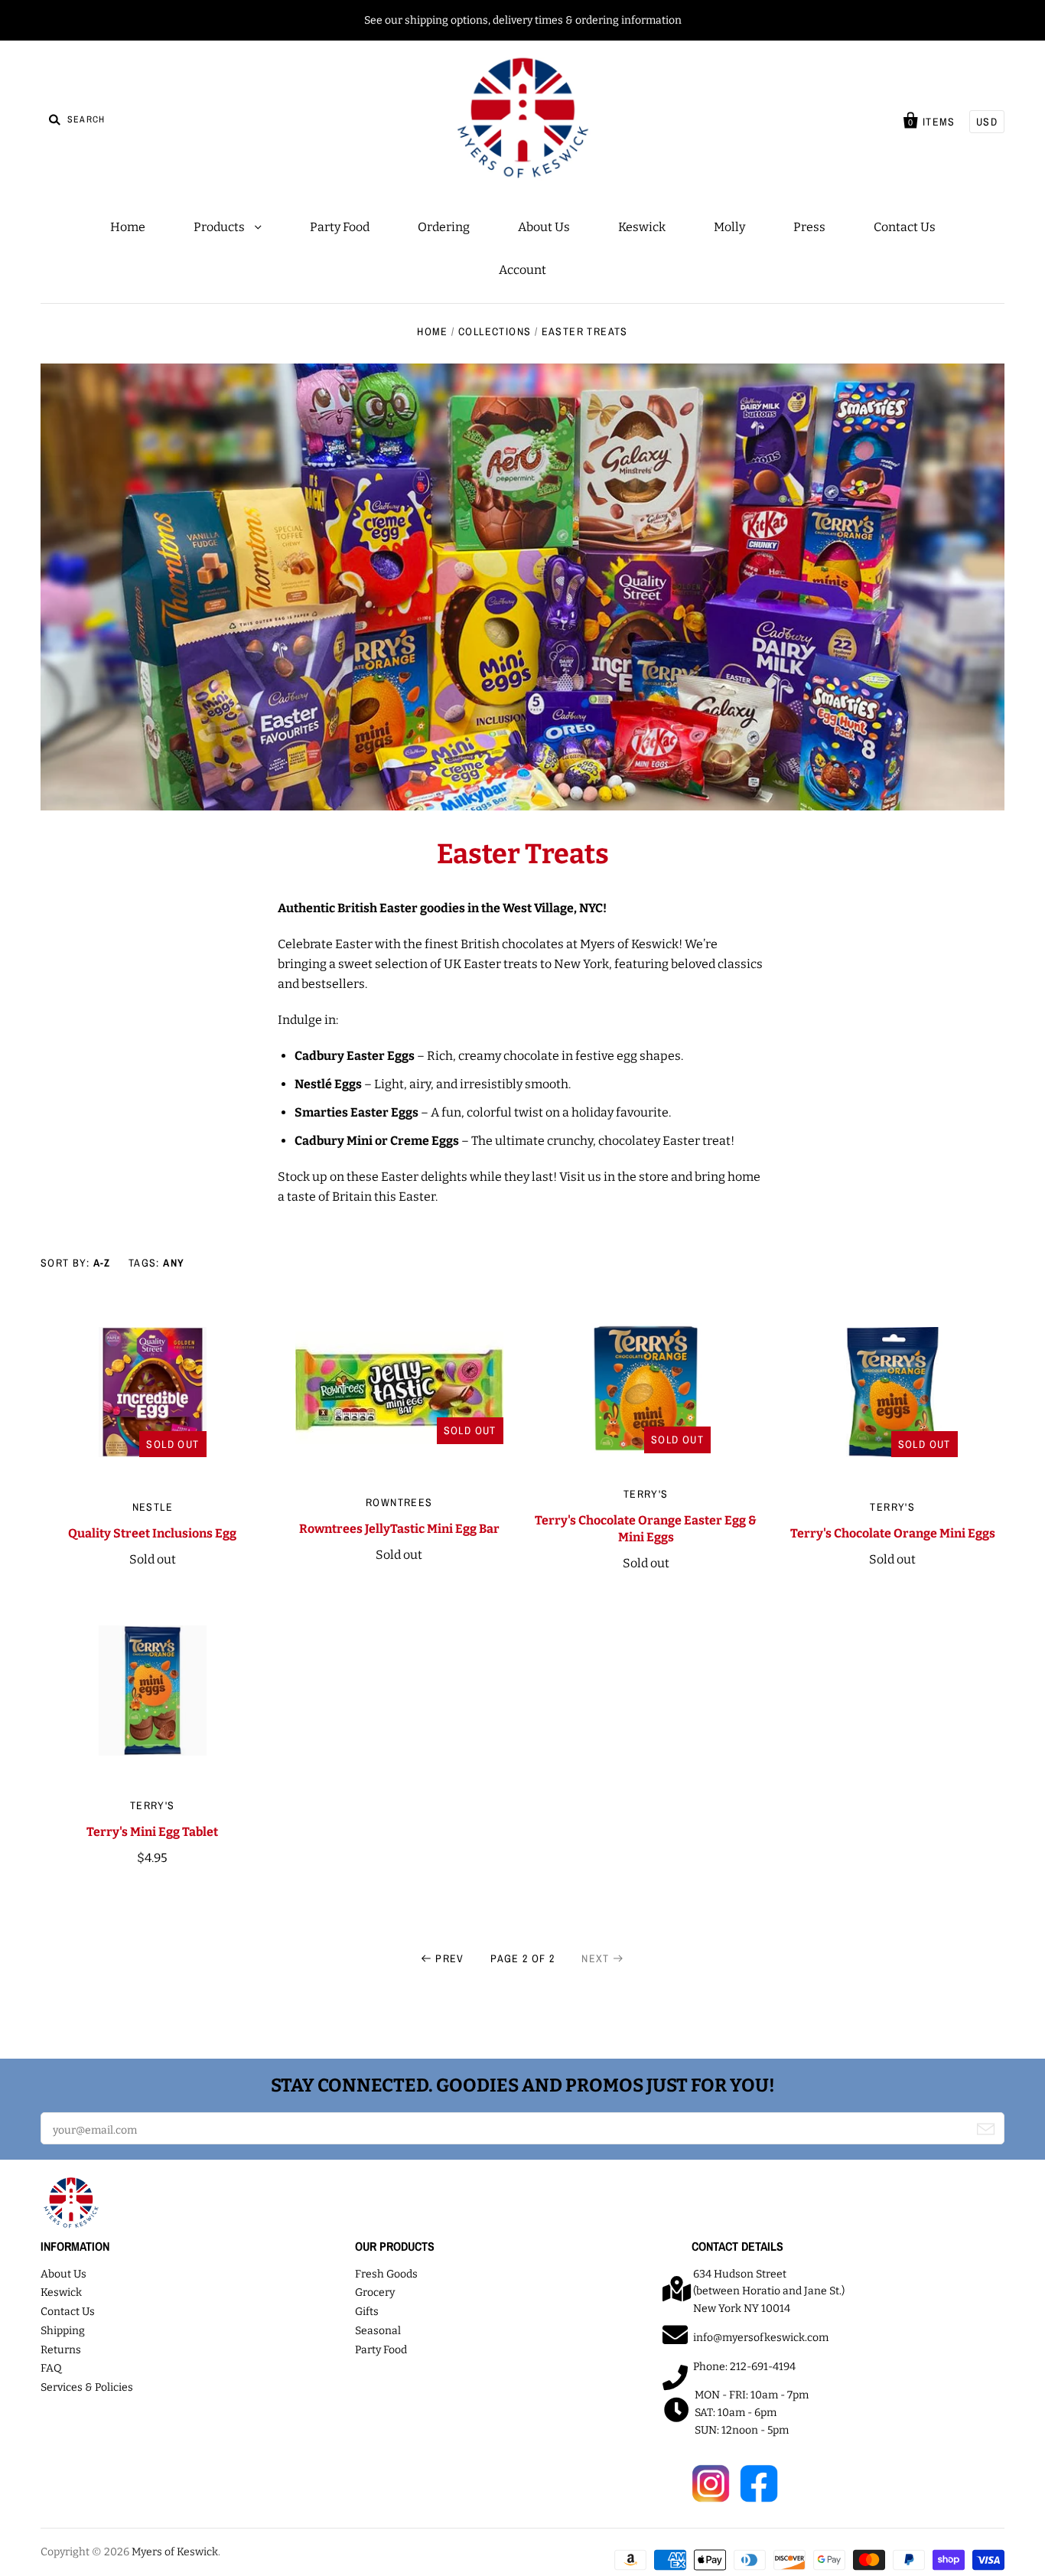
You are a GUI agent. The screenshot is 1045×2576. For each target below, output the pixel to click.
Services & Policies (87, 2387)
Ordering (444, 227)
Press (809, 227)
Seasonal (378, 2331)
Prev (450, 1958)
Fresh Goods (386, 2274)
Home (128, 227)
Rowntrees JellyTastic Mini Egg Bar (399, 1529)
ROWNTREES (399, 1502)
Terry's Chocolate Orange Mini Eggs (893, 1533)
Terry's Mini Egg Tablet (152, 1832)
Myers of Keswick (175, 2552)
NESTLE (153, 1507)
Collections (495, 331)
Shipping (63, 2331)
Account (522, 270)
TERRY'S (646, 1494)
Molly (729, 227)
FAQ (51, 2368)
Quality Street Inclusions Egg (152, 1533)
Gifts (367, 2312)
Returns (61, 2350)
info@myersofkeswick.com (761, 2338)
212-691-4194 (763, 2367)
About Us (544, 227)
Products (220, 227)
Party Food (340, 227)
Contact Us (905, 227)
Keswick (642, 227)
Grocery (375, 2292)
